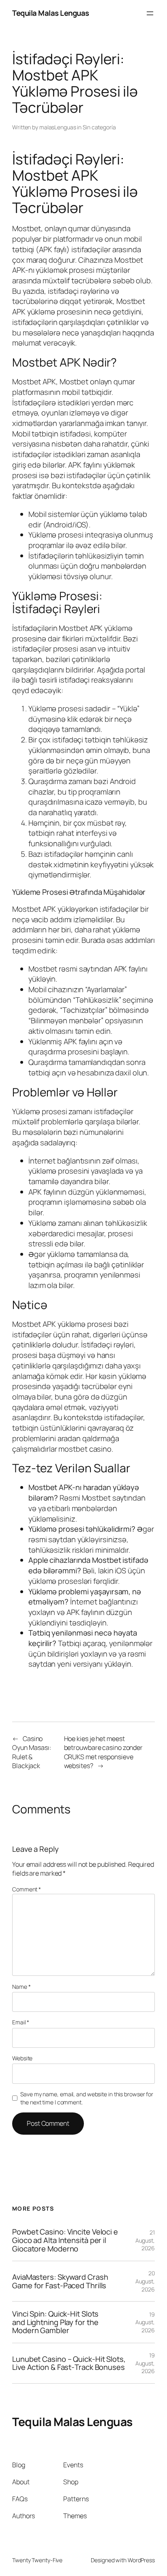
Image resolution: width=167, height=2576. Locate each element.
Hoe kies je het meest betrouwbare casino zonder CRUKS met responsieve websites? (104, 1752)
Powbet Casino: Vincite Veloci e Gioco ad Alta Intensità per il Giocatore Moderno (65, 2240)
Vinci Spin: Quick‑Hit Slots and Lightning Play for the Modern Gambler (55, 2322)
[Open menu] (150, 13)
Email (21, 2022)
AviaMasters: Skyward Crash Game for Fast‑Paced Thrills (60, 2281)
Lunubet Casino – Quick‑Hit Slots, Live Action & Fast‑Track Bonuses (69, 2363)
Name (21, 1987)
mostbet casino (85, 1449)
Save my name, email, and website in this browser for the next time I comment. (87, 2098)
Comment (27, 1889)
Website (22, 2058)
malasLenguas (58, 127)
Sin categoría (99, 127)
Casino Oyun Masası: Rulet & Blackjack (32, 1752)
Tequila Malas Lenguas (51, 13)
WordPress (141, 2560)
